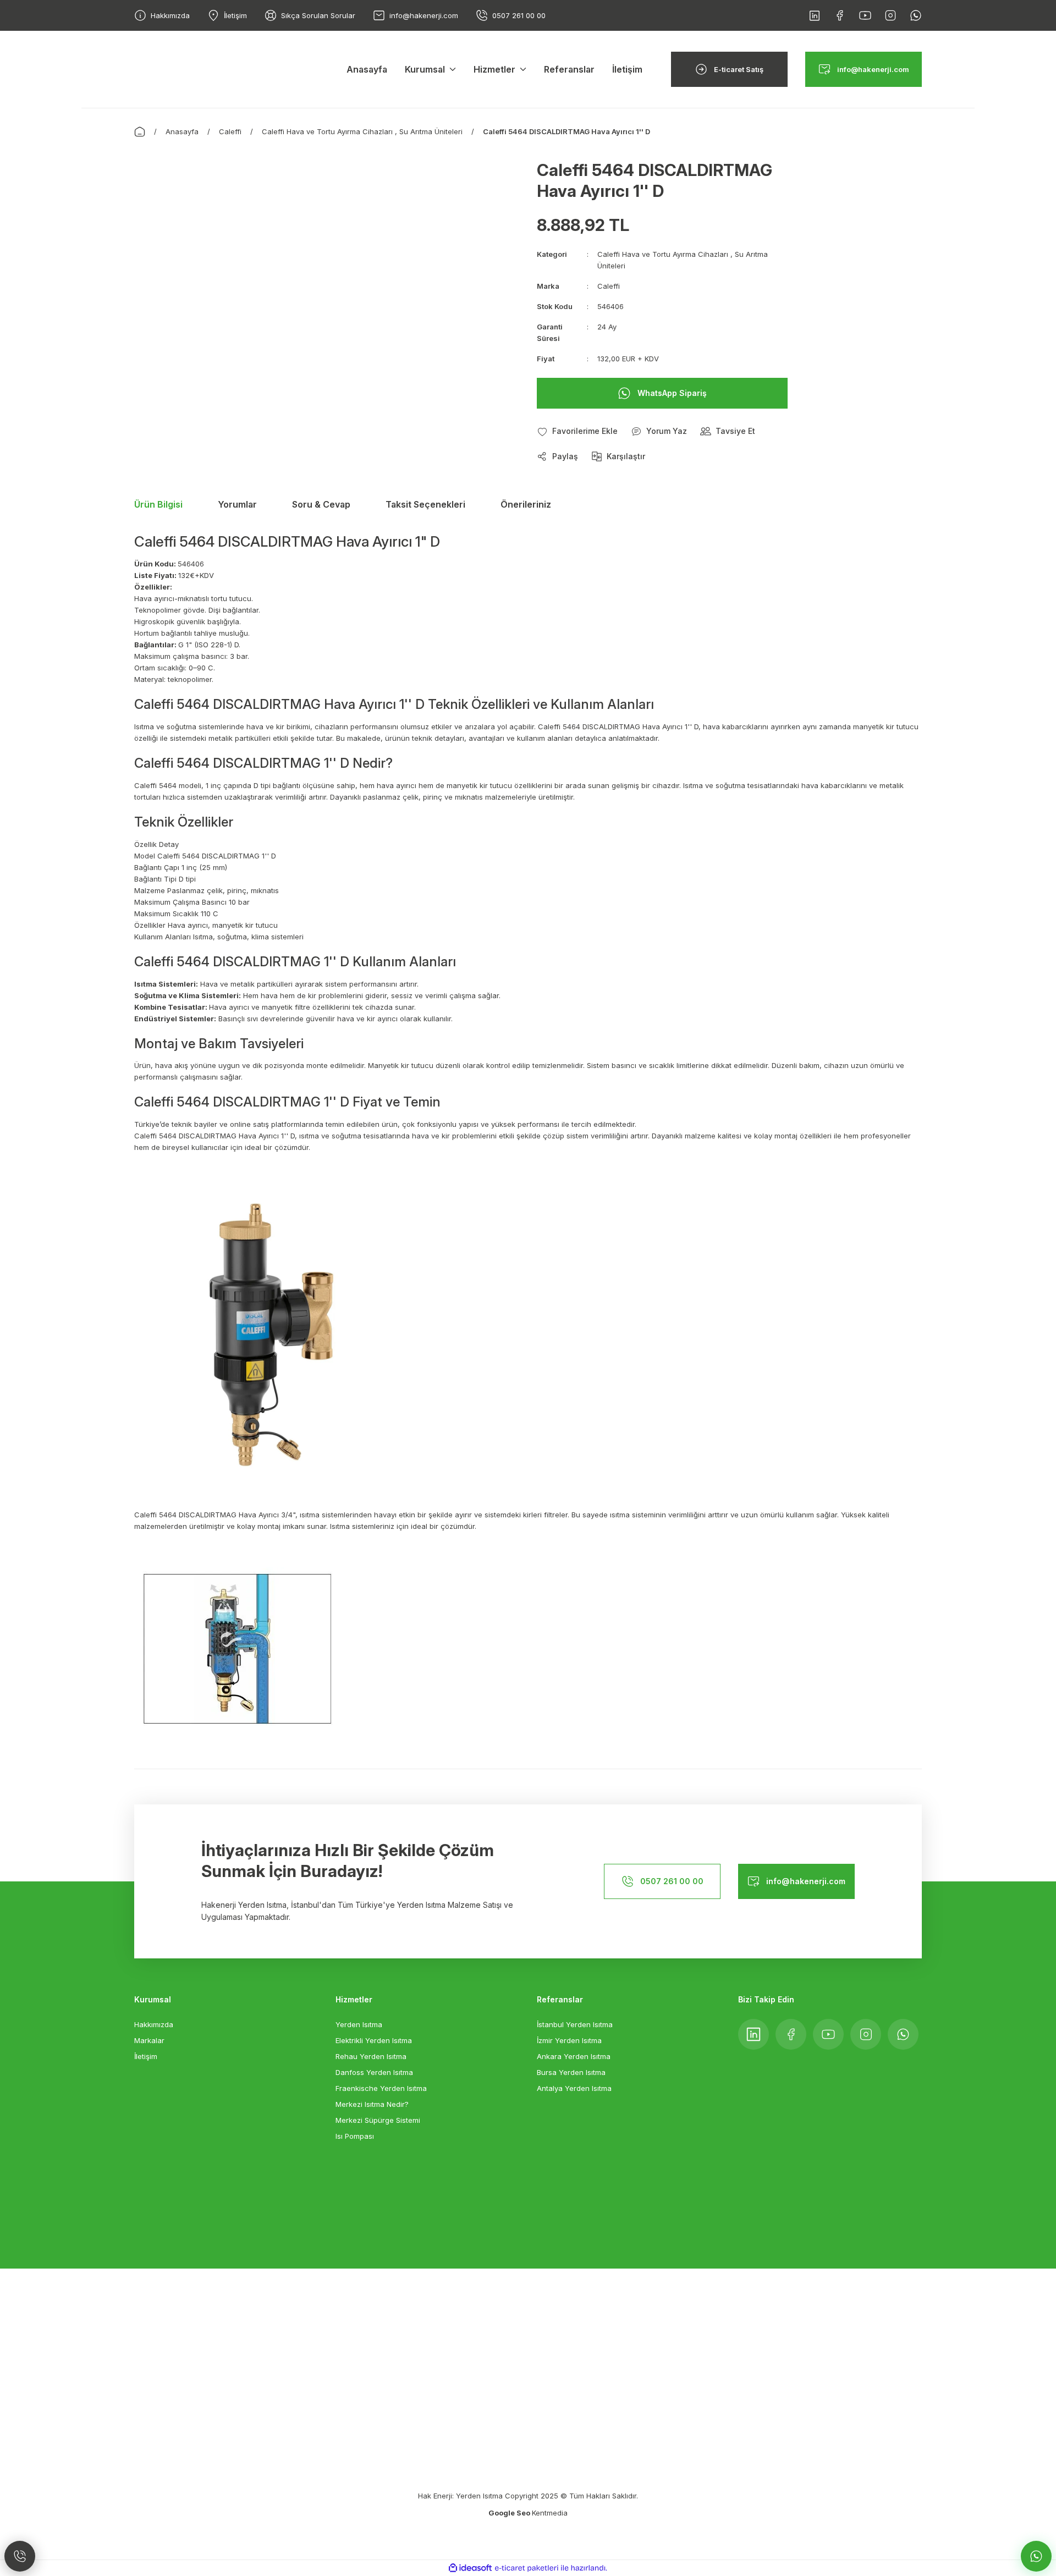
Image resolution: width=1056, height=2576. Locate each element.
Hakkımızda (154, 2024)
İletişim (146, 2056)
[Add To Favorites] (577, 431)
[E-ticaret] (527, 2568)
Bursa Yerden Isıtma (571, 2072)
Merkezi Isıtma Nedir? (372, 2104)
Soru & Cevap (321, 504)
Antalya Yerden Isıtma (574, 2088)
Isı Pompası (355, 2136)
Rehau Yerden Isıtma (371, 2056)
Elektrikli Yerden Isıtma (374, 2040)
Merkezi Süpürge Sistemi (378, 2120)
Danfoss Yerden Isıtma (374, 2072)
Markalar (149, 2040)
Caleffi (609, 286)
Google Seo (510, 2513)
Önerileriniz (526, 504)
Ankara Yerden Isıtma (574, 2056)
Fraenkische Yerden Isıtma (381, 2088)
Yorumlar (237, 504)
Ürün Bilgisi (158, 504)
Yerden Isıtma (359, 2024)
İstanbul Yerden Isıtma (575, 2024)
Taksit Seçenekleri (425, 504)
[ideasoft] (470, 2569)
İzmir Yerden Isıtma (569, 2040)
